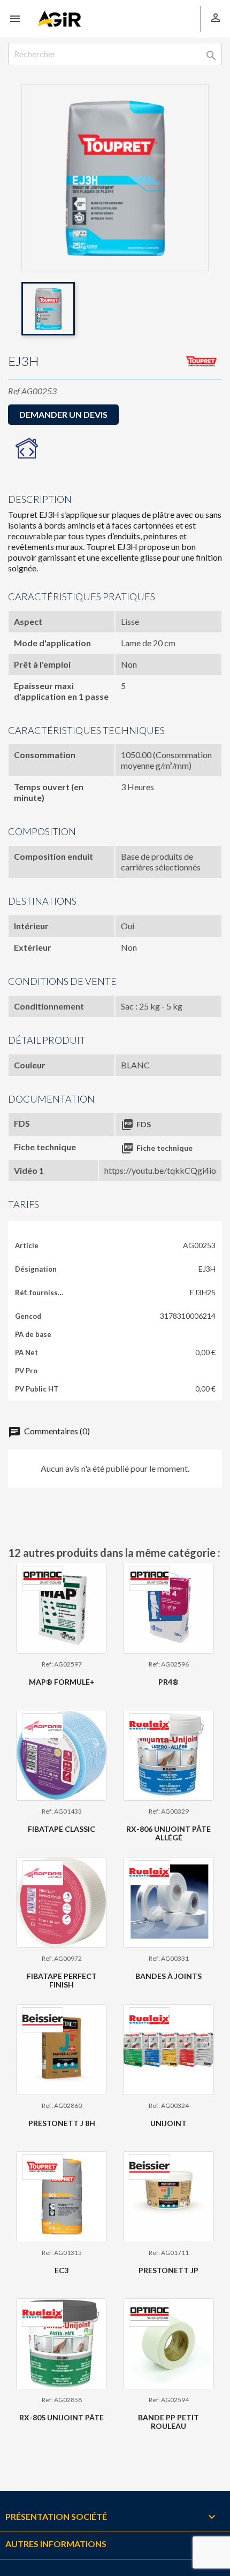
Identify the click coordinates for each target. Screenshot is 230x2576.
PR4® (168, 1682)
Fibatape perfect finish (62, 1980)
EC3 (62, 2270)
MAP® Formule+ (62, 1682)
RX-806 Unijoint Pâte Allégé (168, 1833)
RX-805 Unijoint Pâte (62, 2417)
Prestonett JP (168, 2270)
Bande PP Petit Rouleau (168, 2421)
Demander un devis (63, 414)
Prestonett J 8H (62, 2123)
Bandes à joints (168, 1976)
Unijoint (168, 2123)
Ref (14, 391)
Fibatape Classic (62, 1829)
